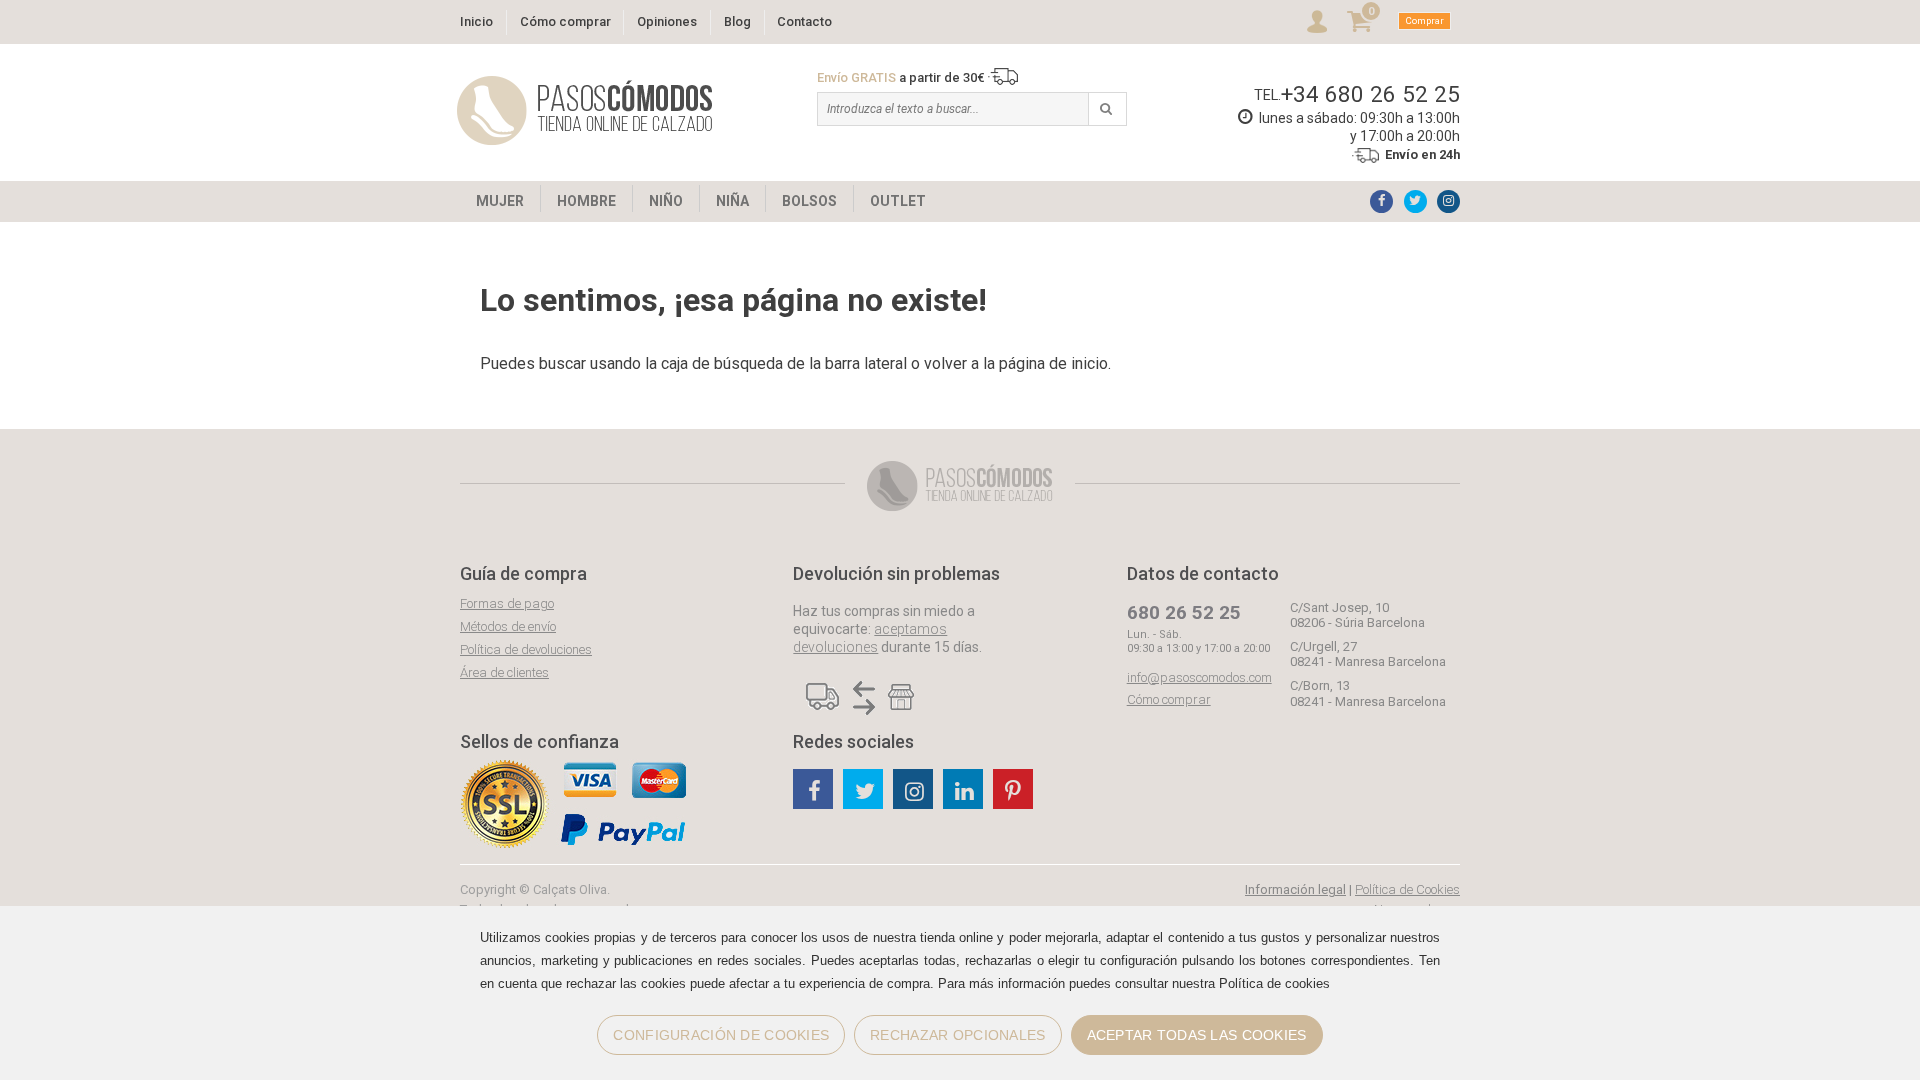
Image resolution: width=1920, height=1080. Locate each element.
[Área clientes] (1317, 21)
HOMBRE (586, 201)
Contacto (804, 21)
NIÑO (666, 201)
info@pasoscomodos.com (1199, 677)
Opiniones (667, 21)
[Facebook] (1381, 201)
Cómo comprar (565, 21)
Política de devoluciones (526, 649)
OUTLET (898, 201)
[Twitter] (1415, 201)
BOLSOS (809, 201)
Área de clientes (504, 672)
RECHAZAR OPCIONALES (957, 1035)
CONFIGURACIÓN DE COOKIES (721, 1035)
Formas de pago (507, 603)
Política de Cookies (1407, 889)
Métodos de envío (508, 626)
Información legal (1295, 889)
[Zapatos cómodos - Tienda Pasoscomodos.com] (585, 110)
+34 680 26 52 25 (1370, 94)
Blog (737, 21)
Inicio (476, 21)
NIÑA (732, 201)
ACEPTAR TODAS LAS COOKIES (1197, 1035)
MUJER (500, 201)
